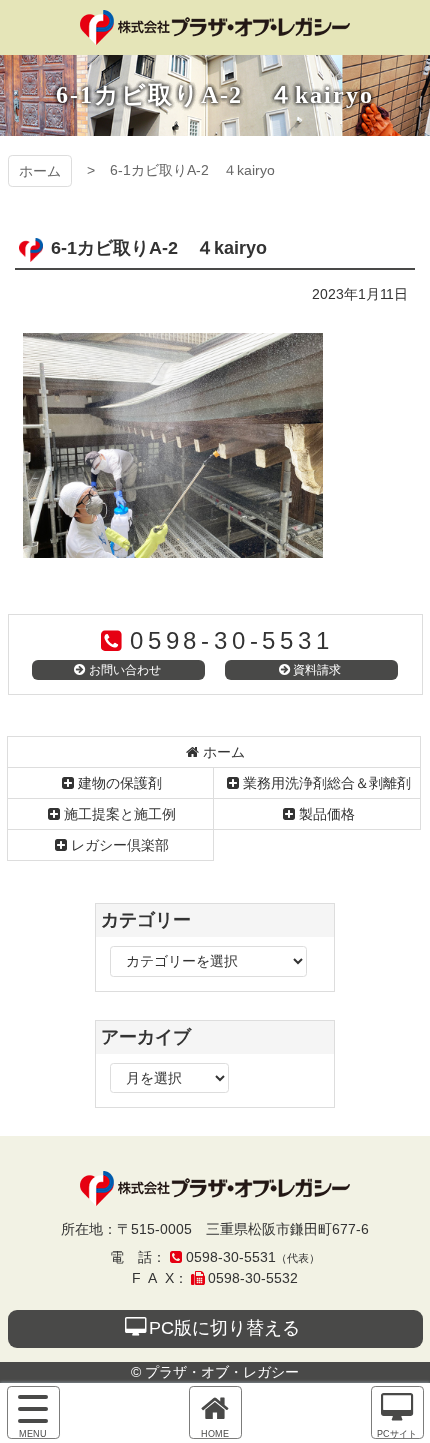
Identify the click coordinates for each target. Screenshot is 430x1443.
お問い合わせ (125, 670)
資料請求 (317, 670)
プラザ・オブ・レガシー (215, 27)
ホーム (40, 171)
